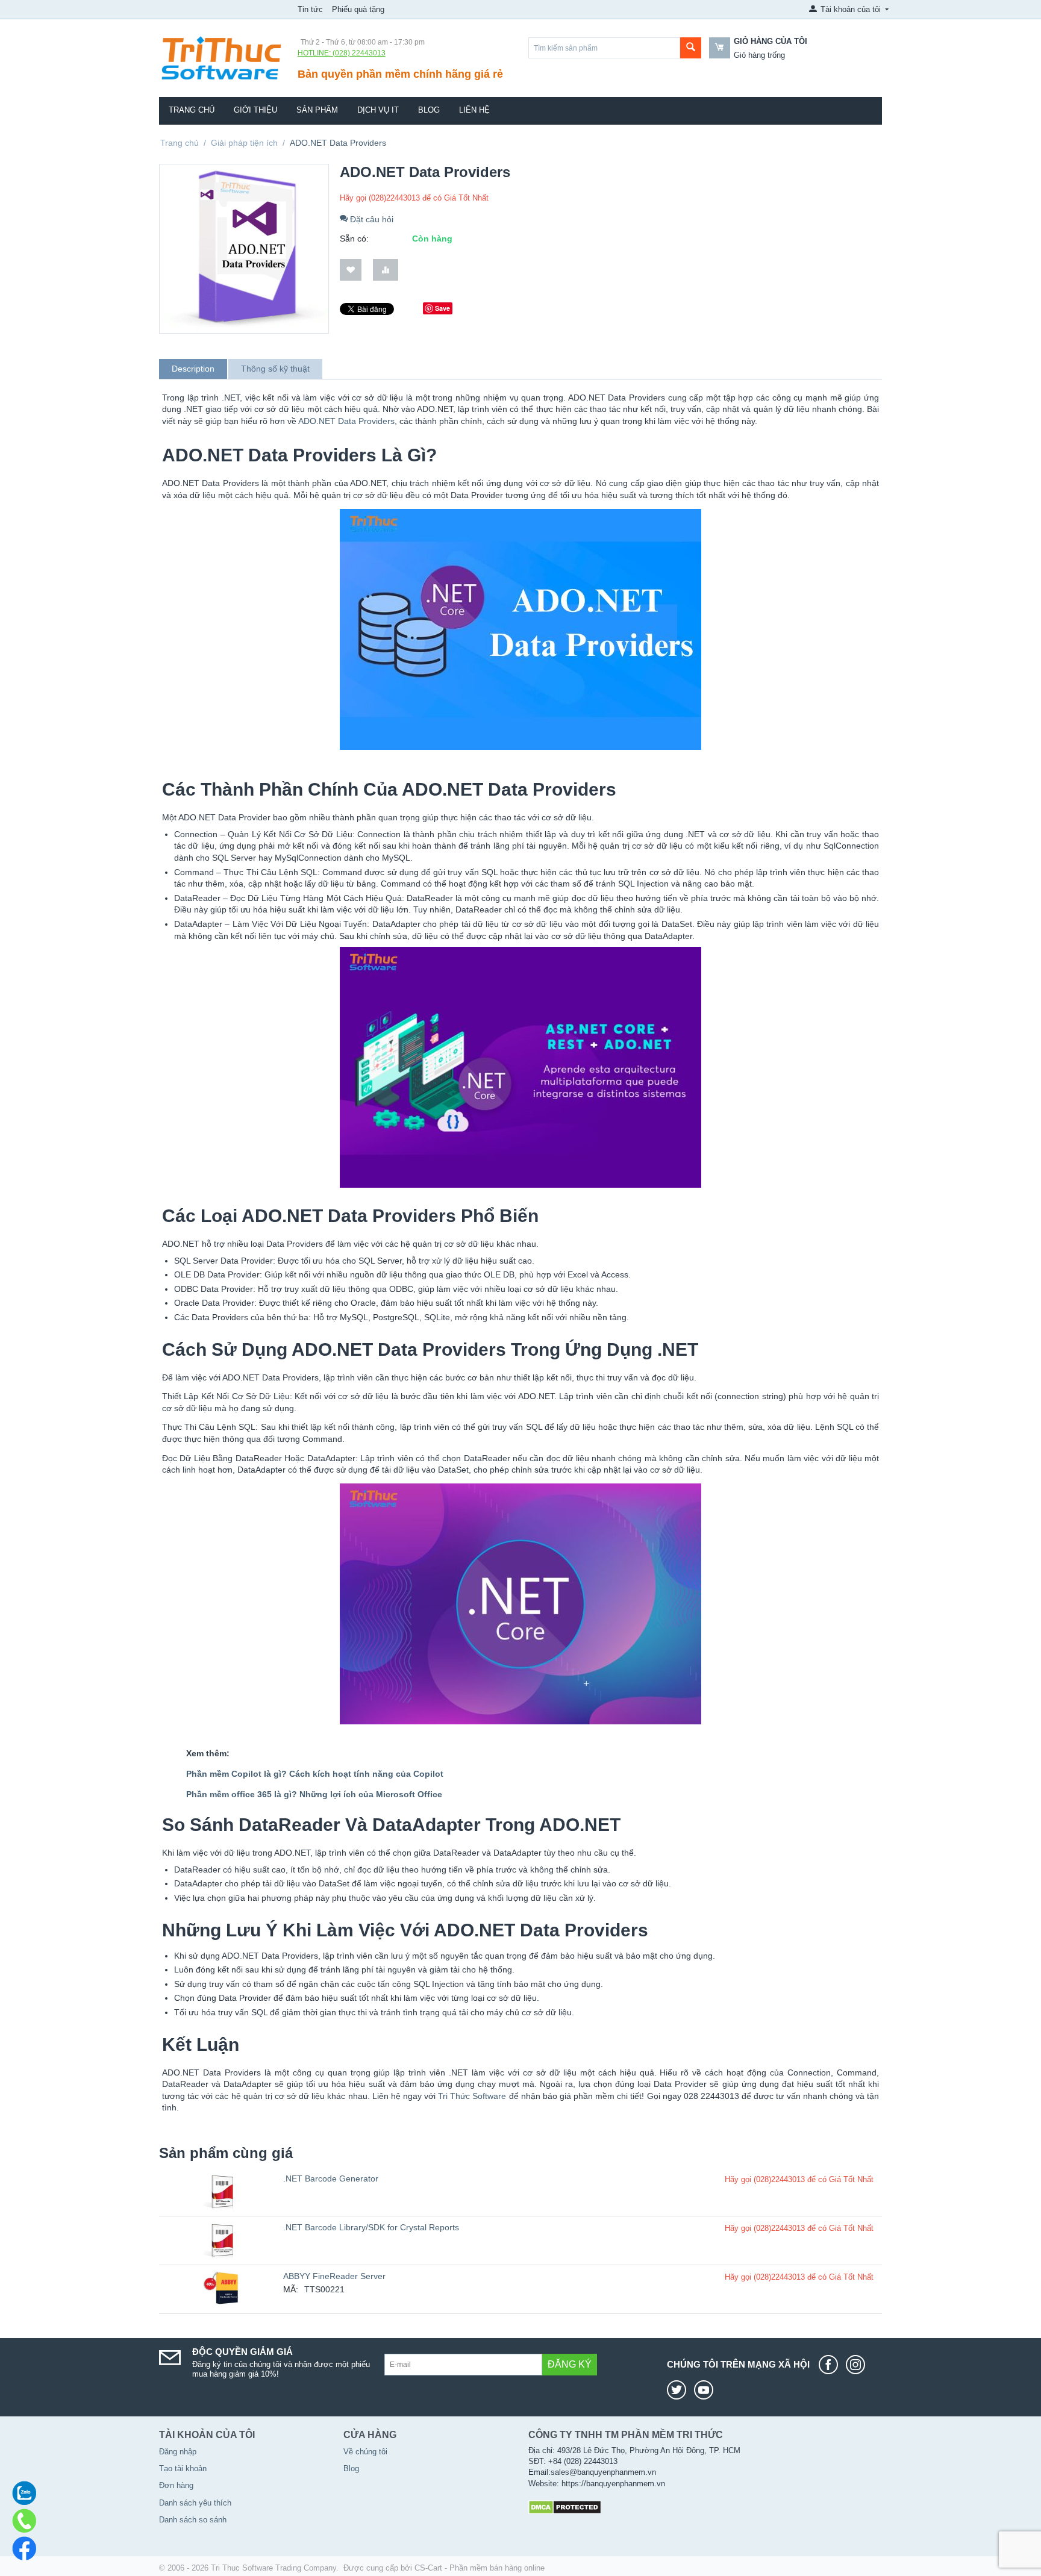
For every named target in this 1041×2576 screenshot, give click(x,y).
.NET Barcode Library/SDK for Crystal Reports (371, 2227)
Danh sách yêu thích (195, 2503)
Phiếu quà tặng (358, 9)
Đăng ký (570, 2364)
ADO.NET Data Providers (346, 421)
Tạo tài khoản (183, 2468)
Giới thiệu (255, 110)
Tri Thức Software (472, 2096)
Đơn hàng (176, 2485)
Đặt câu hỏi (370, 219)
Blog (429, 110)
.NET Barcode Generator (331, 2178)
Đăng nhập (178, 2452)
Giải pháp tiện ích (244, 143)
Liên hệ (474, 110)
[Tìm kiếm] (691, 48)
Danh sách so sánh (193, 2520)
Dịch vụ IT (378, 110)
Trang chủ (192, 110)
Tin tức (310, 9)
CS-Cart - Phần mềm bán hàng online (480, 2568)
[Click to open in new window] (831, 2365)
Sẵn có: (354, 239)
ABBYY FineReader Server (334, 2276)
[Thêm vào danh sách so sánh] (386, 270)
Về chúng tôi (365, 2452)
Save (442, 308)
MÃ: (291, 2289)
